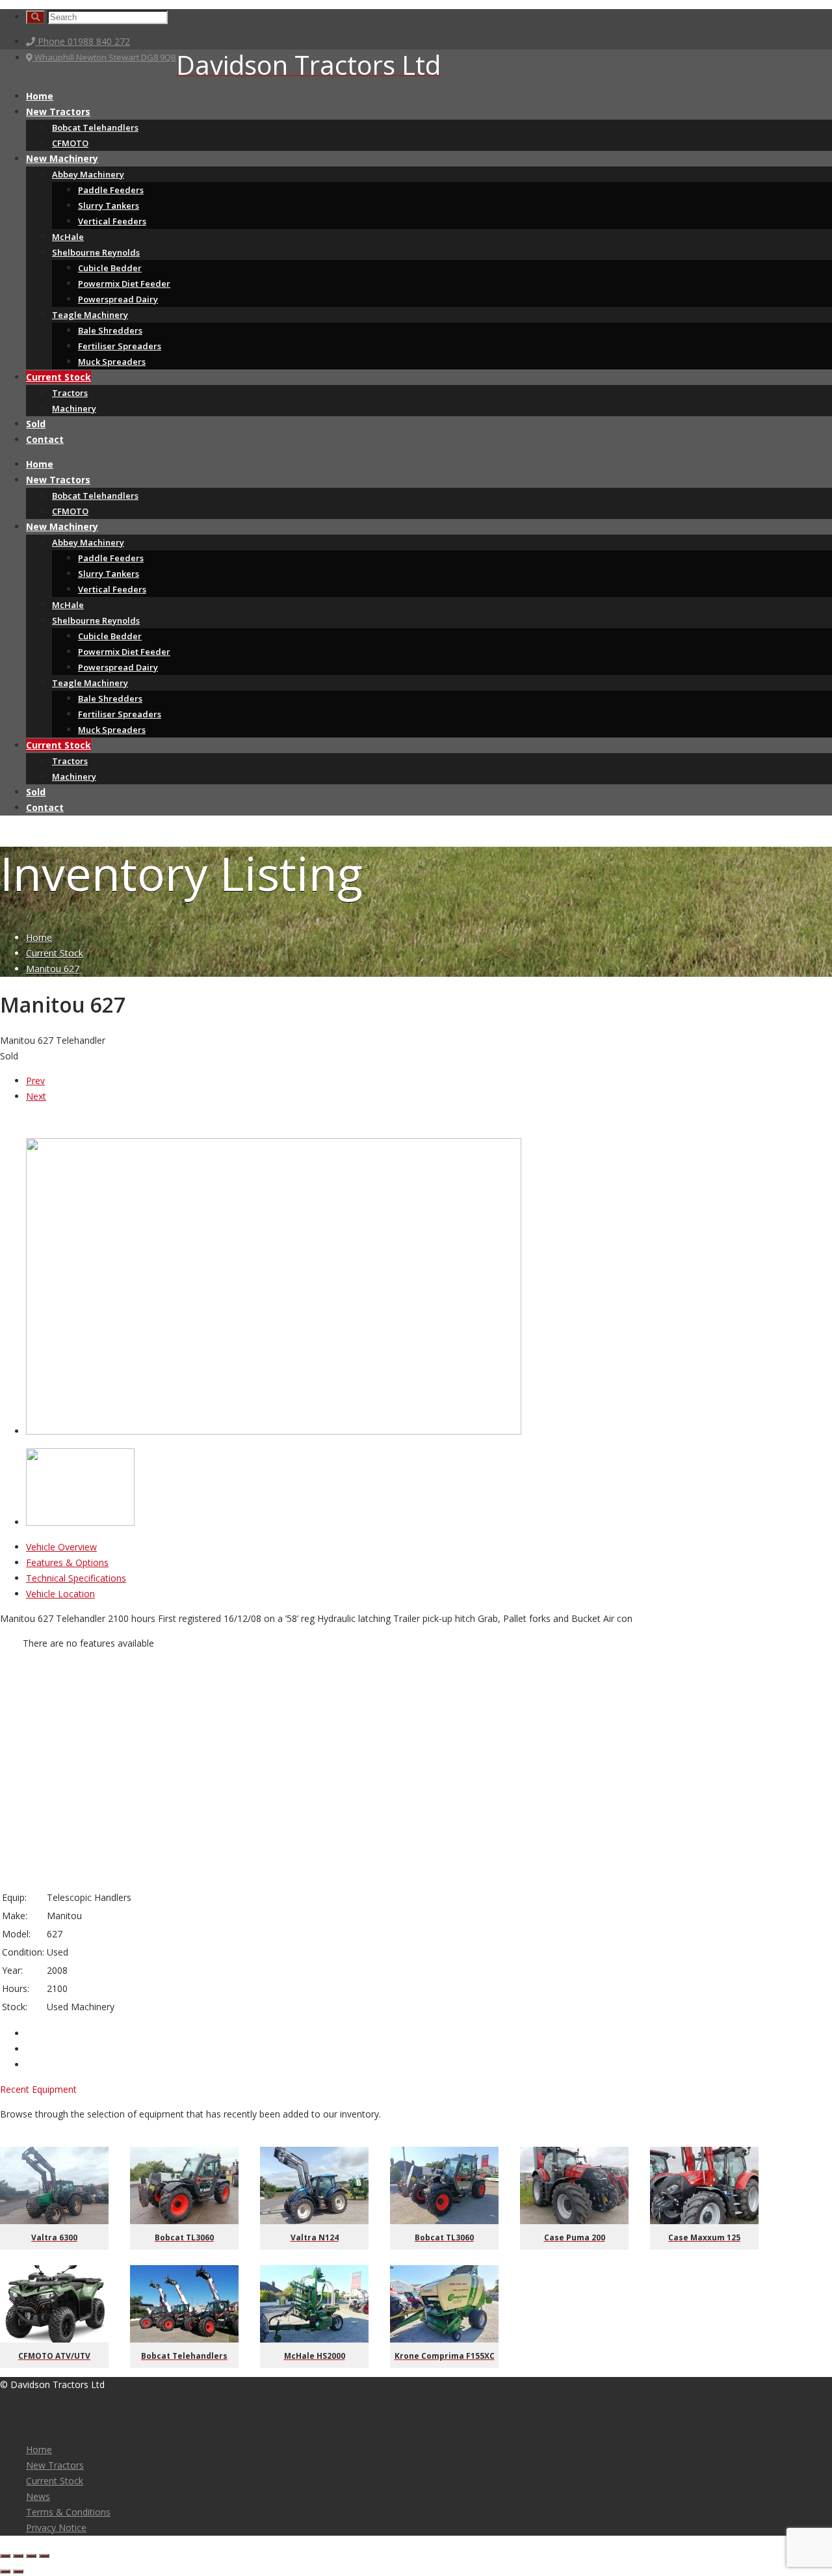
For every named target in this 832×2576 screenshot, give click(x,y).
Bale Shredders (110, 330)
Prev (35, 1081)
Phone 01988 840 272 (83, 41)
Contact (45, 439)
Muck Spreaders (112, 362)
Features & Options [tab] (67, 1562)
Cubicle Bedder (110, 268)
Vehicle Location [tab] (60, 1594)
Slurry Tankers (109, 206)
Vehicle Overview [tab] (61, 1547)
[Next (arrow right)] (18, 2571)
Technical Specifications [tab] (76, 1578)
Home (40, 96)
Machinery (74, 408)
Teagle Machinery (90, 315)
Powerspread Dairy (118, 299)
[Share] (18, 2556)
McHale (68, 237)
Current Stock (58, 377)
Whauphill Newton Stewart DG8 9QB (104, 57)
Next (36, 1096)
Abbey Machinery (88, 174)
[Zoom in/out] (44, 2556)
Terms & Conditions (68, 2512)
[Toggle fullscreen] (31, 2556)
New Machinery (62, 158)
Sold (36, 424)
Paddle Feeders (111, 190)
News (38, 2496)
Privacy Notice (56, 2528)
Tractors (70, 393)
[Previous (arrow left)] (5, 2571)
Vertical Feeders (112, 221)
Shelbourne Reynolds (96, 252)
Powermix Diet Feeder (124, 284)
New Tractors (58, 112)
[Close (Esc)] (5, 2556)
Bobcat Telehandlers (95, 127)
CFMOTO (70, 143)
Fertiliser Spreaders (120, 346)
